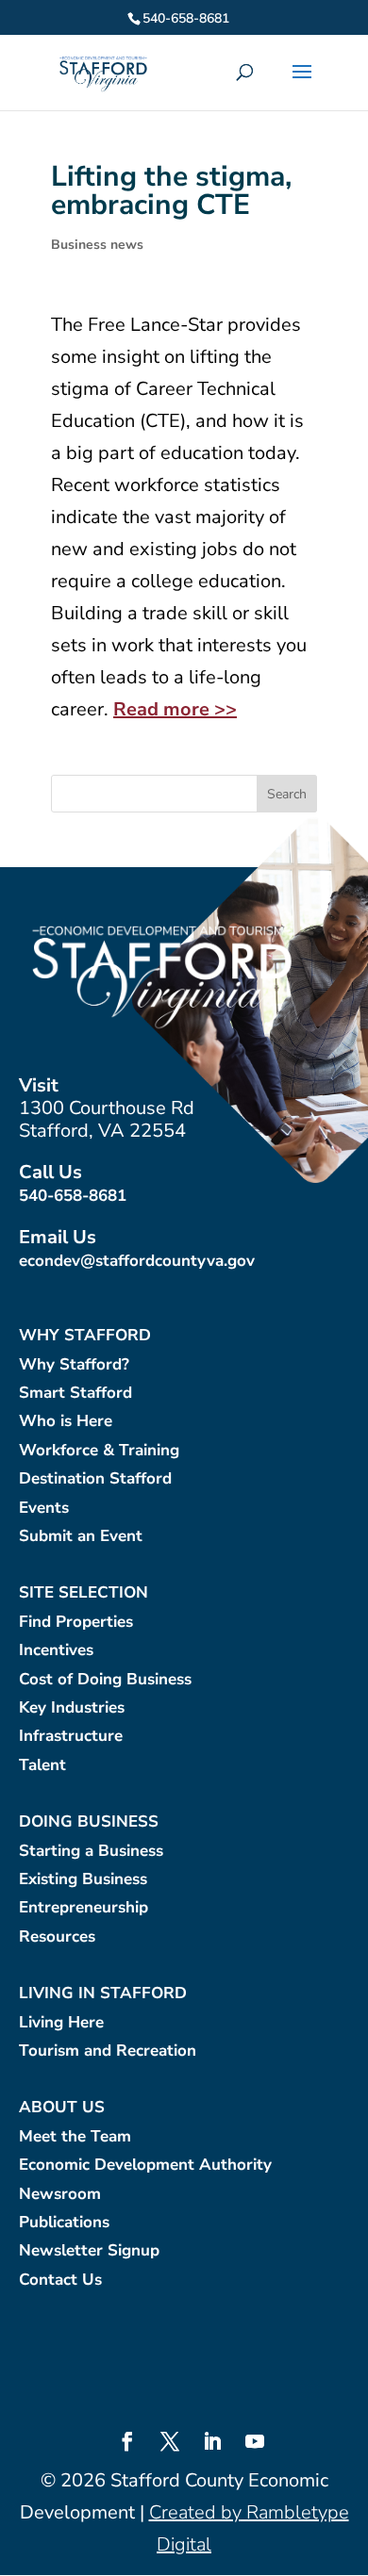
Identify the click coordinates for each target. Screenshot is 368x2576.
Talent (42, 1766)
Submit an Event (81, 1537)
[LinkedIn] (212, 2444)
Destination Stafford (95, 1479)
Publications (64, 2223)
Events (44, 1509)
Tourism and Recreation (108, 2051)
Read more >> (175, 709)
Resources (57, 1937)
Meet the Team (75, 2137)
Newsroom (60, 2195)
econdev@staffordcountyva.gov (137, 1261)
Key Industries (72, 1708)
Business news (97, 245)
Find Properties (76, 1623)
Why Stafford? (74, 1365)
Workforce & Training (99, 1451)
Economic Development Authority (145, 2166)
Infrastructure (71, 1737)
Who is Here (66, 1422)
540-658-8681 (73, 1196)
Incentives (56, 1651)
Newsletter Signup (89, 2251)
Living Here (61, 2023)
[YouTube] (255, 2444)
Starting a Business (91, 1852)
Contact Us (60, 2281)
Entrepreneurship (84, 1908)
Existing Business (83, 1880)
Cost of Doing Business (105, 1680)
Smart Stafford (75, 1394)
